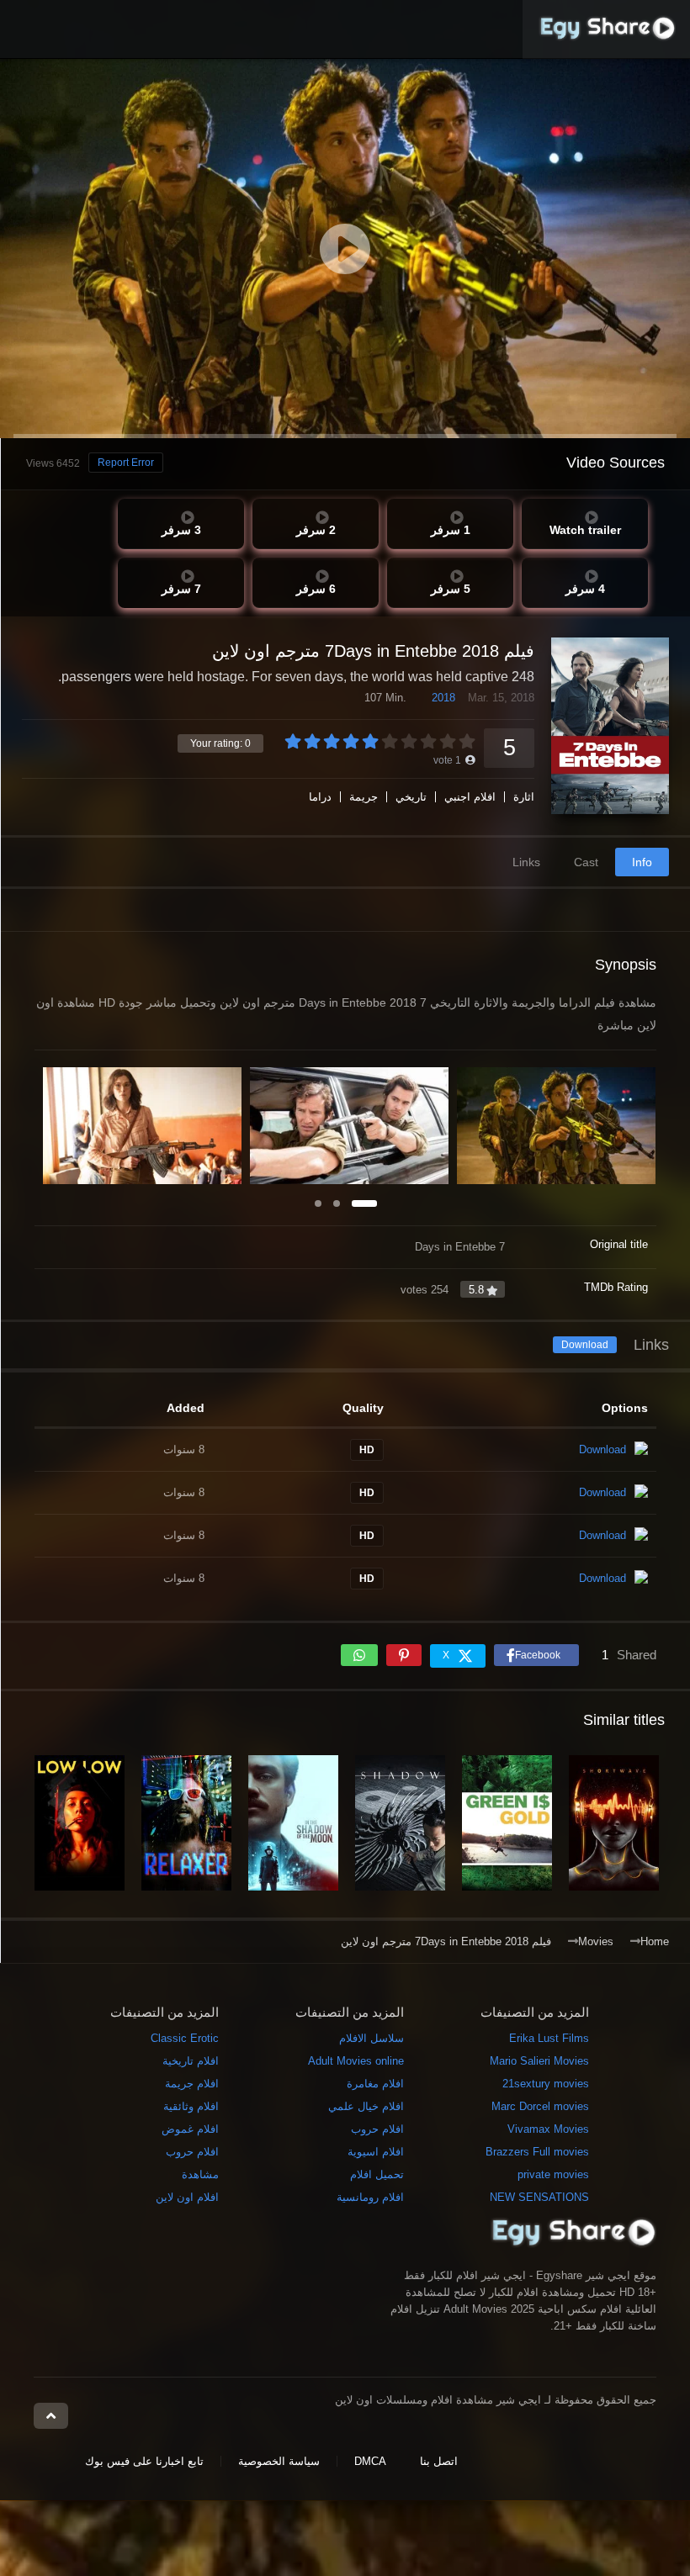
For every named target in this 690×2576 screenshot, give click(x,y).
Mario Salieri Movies (539, 2061)
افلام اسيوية (376, 2152)
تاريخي (411, 797)
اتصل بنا (439, 2461)
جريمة (364, 797)
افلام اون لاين (187, 2197)
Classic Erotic (185, 2038)
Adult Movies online (356, 2061)
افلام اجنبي (470, 797)
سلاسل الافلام (372, 2038)
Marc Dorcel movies (540, 2106)
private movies (553, 2174)
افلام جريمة (192, 2084)
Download (585, 1345)
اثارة (524, 797)
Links (526, 862)
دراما (320, 797)
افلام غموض (190, 2129)
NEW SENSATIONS (539, 2197)
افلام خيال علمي (366, 2106)
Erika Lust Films (549, 2038)
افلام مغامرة (375, 2084)
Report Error (126, 463)
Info (642, 862)
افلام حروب (377, 2129)
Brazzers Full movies (537, 2152)
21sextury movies (546, 2084)
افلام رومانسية (370, 2197)
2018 (443, 698)
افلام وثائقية (191, 2106)
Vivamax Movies (548, 2129)
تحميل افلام (377, 2174)
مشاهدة (200, 2174)
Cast (586, 862)
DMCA (370, 2461)
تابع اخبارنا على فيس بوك (144, 2461)
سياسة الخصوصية (279, 2461)
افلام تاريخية (191, 2061)
